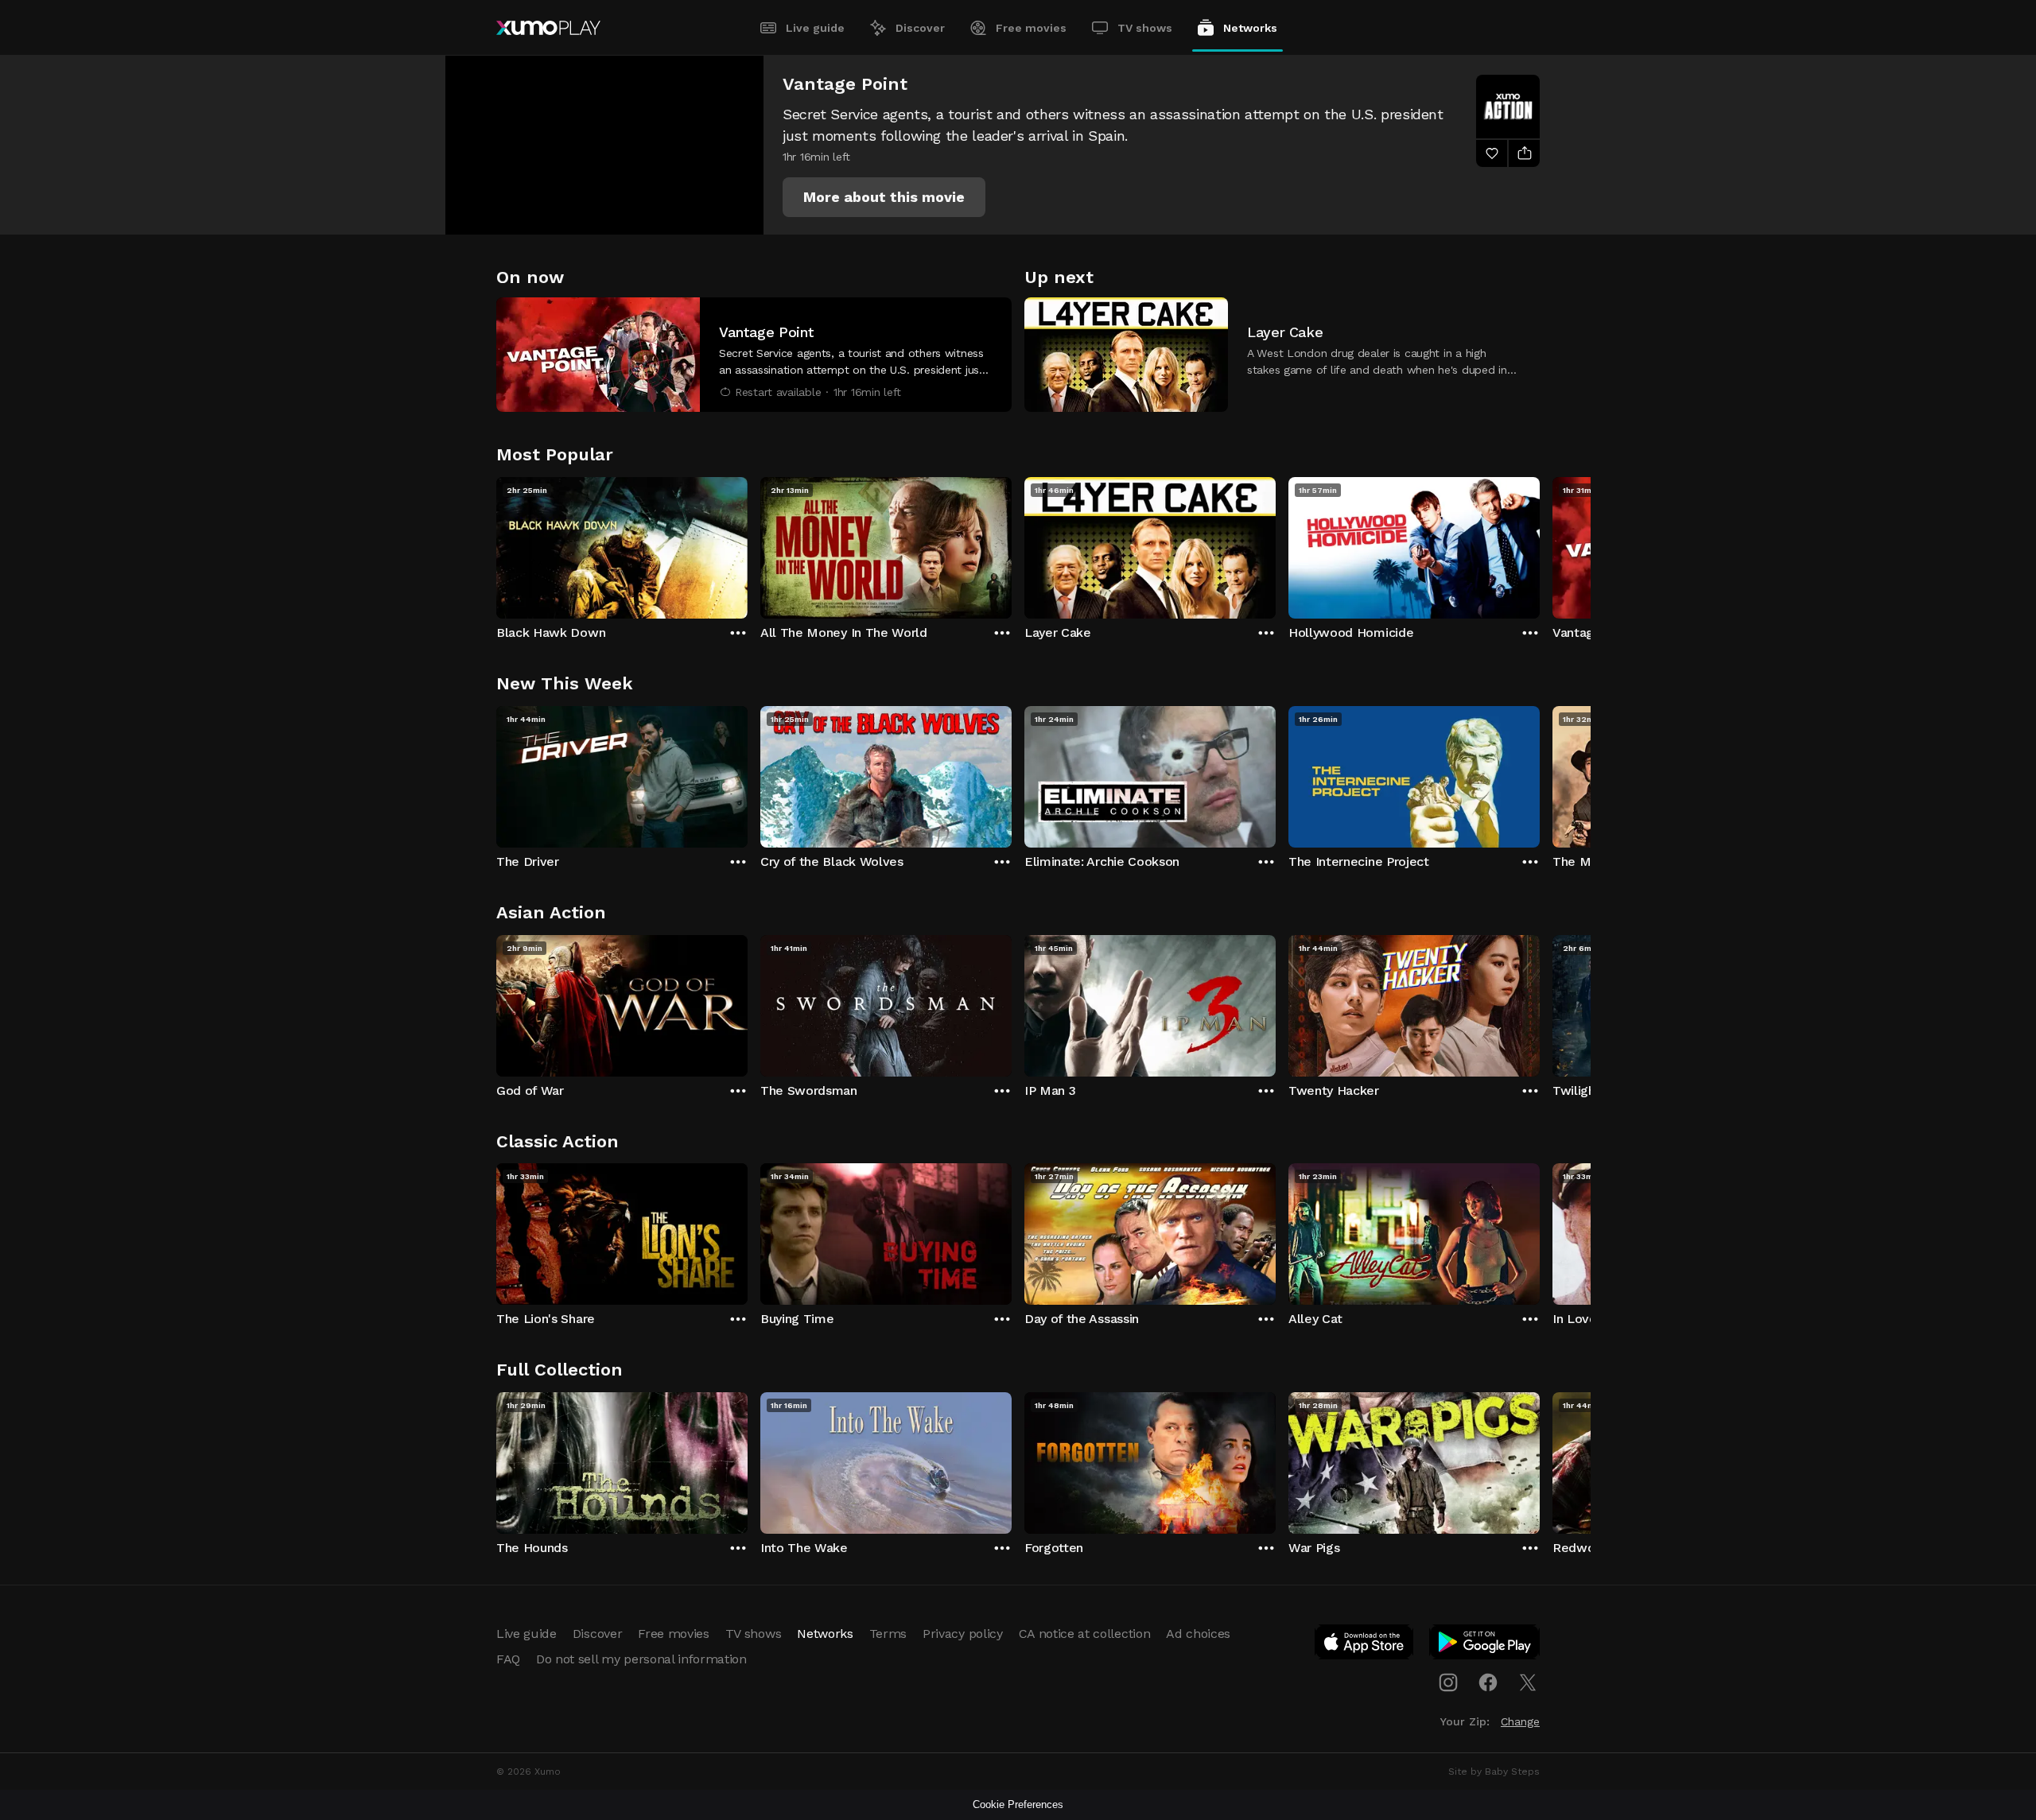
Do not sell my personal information (641, 1659)
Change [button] (1520, 1721)
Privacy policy (963, 1634)
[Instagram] (1448, 1682)
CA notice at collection (1085, 1634)
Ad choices (1198, 1634)
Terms (888, 1634)
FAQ (508, 1659)
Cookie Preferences (1018, 1804)
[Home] (548, 28)
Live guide (815, 28)
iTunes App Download (1365, 1645)
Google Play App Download (1485, 1645)
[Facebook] (1488, 1682)
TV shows (1145, 28)
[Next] (1540, 544)
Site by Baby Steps (1494, 1771)
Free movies (1031, 28)
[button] (884, 197)
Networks (1250, 28)
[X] (1528, 1682)
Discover (920, 28)
